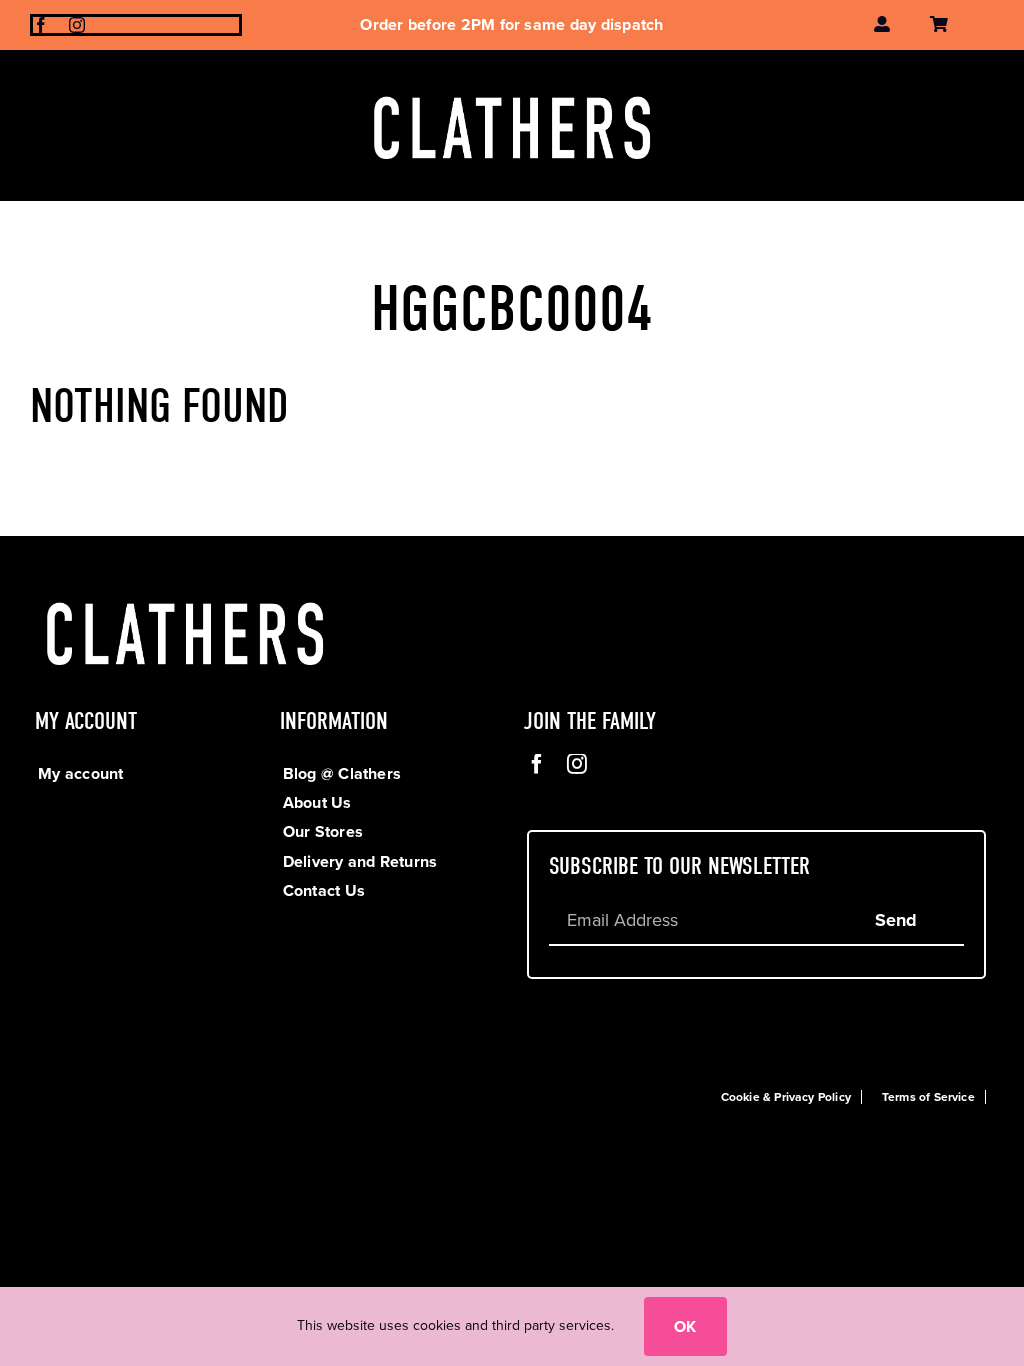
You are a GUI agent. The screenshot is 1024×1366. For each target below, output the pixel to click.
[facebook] (41, 25)
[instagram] (77, 25)
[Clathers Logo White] (512, 89)
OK (685, 1326)
